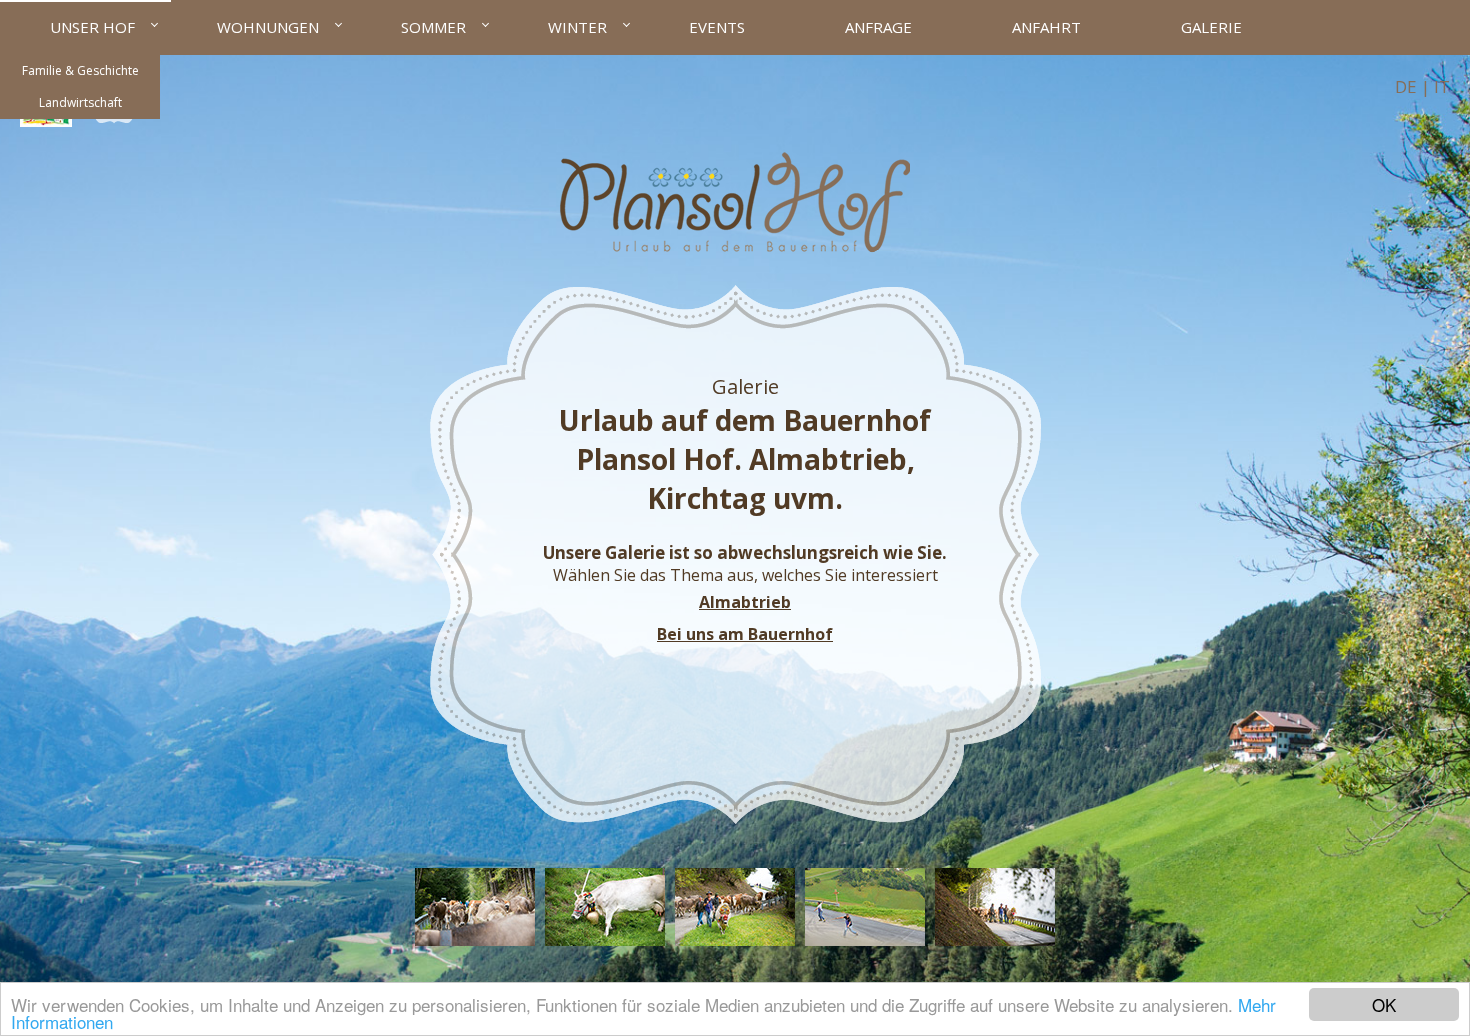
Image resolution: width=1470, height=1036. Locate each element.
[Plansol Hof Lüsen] (735, 246)
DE (1406, 86)
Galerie (1211, 27)
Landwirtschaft (80, 102)
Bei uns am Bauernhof (745, 634)
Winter (577, 27)
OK (1384, 1004)
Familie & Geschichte (80, 70)
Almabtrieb (745, 602)
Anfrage (878, 27)
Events (717, 27)
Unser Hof (92, 27)
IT (1442, 86)
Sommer (433, 27)
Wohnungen (268, 27)
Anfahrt (1046, 27)
